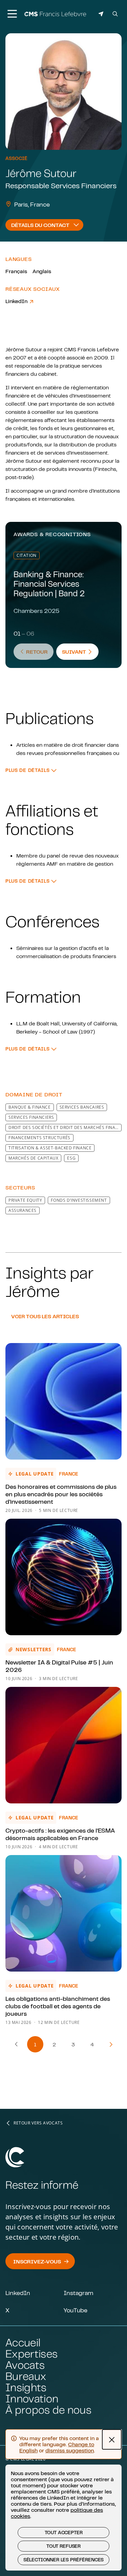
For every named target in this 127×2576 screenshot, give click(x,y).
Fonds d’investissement (79, 1200)
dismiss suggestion (70, 2450)
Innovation (32, 2398)
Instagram (78, 2293)
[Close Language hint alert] (112, 2439)
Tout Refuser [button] (63, 2546)
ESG (71, 1158)
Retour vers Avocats (38, 2123)
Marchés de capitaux (33, 1158)
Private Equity (25, 1200)
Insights (26, 2387)
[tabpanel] (63, 706)
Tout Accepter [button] (64, 2533)
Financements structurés (39, 1138)
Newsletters (34, 1649)
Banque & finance (30, 1107)
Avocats (25, 2365)
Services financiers (31, 1117)
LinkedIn (17, 301)
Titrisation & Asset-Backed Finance (50, 1148)
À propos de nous (48, 2410)
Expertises (31, 2354)
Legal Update (35, 1474)
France (69, 1474)
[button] (31, 770)
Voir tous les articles (45, 1316)
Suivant (80, 651)
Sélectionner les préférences (64, 2560)
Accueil (23, 2342)
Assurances (23, 1210)
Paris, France (32, 204)
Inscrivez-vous (37, 2261)
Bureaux (26, 2376)
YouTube (76, 2310)
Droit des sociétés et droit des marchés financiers (65, 1127)
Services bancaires (82, 1107)
